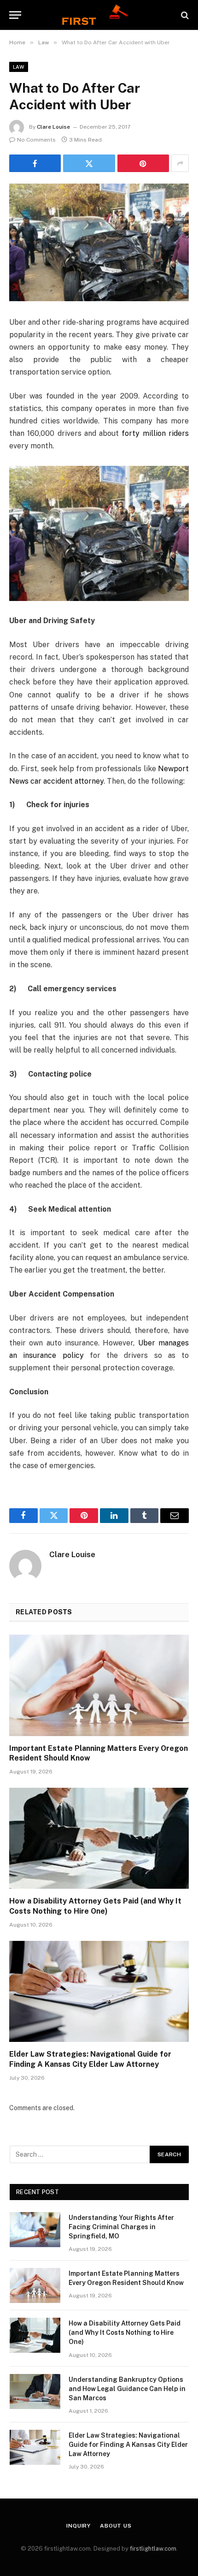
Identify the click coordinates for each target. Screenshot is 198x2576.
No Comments (36, 140)
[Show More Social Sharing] (180, 163)
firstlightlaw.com (153, 2549)
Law (19, 67)
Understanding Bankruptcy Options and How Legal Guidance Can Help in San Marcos (127, 2389)
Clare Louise (53, 127)
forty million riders (155, 433)
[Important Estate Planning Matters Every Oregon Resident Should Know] (99, 1685)
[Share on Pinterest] (143, 163)
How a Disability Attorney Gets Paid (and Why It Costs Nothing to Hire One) (125, 2332)
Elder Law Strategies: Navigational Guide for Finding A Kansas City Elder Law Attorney (128, 2445)
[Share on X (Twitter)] (89, 163)
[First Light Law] (99, 15)
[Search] (184, 15)
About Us (116, 2526)
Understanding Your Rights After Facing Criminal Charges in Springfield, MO (121, 2227)
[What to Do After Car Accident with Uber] (99, 242)
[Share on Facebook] (35, 163)
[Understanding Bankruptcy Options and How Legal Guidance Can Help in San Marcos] (35, 2392)
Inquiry (79, 2526)
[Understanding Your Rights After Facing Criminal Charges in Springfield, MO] (35, 2230)
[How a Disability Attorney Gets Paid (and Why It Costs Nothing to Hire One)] (99, 1838)
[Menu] (15, 15)
